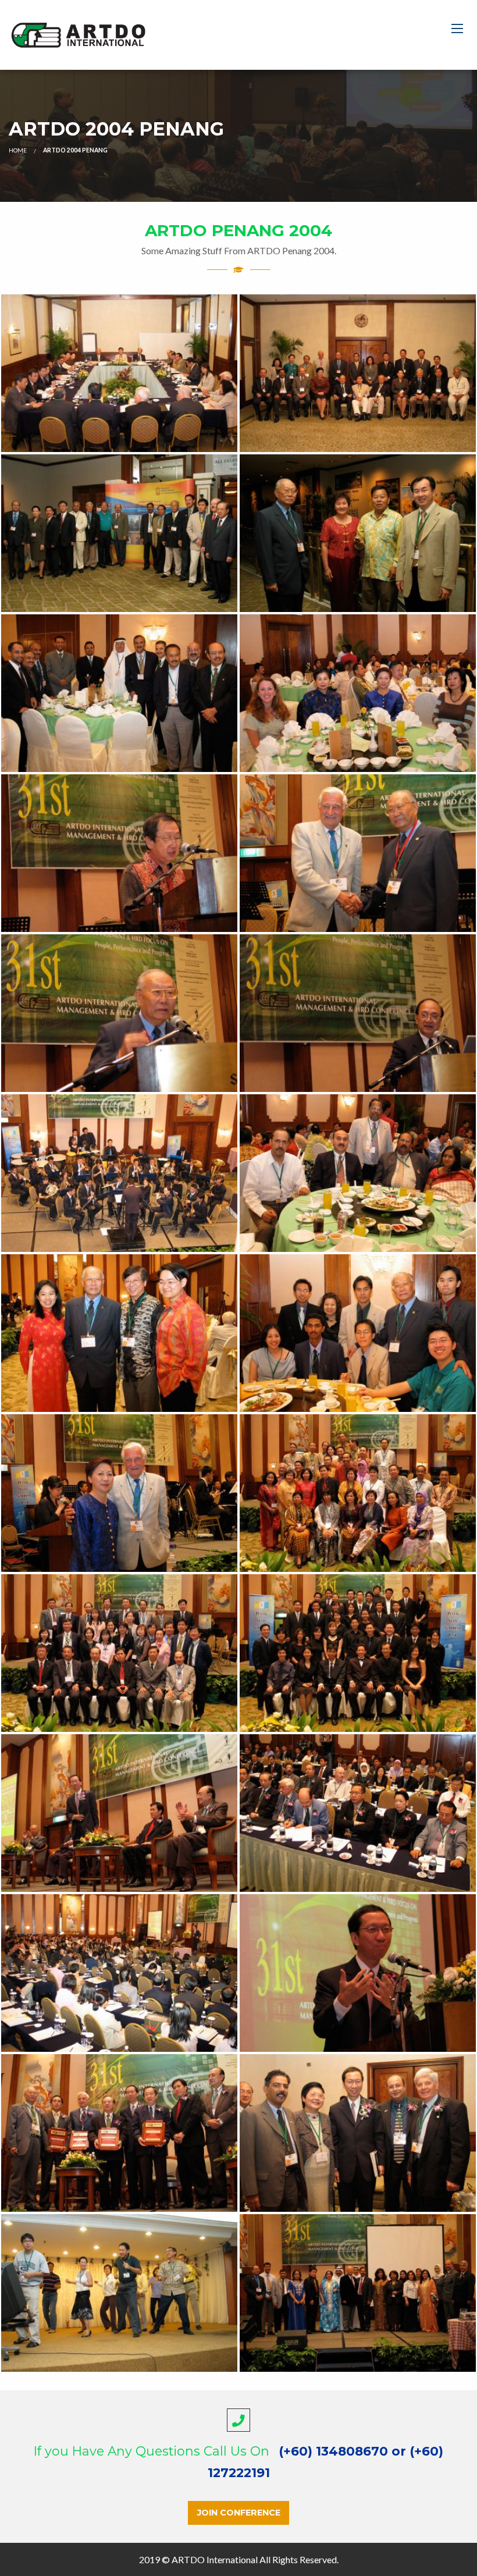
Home (18, 150)
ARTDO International (215, 2559)
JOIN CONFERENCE (239, 2513)
